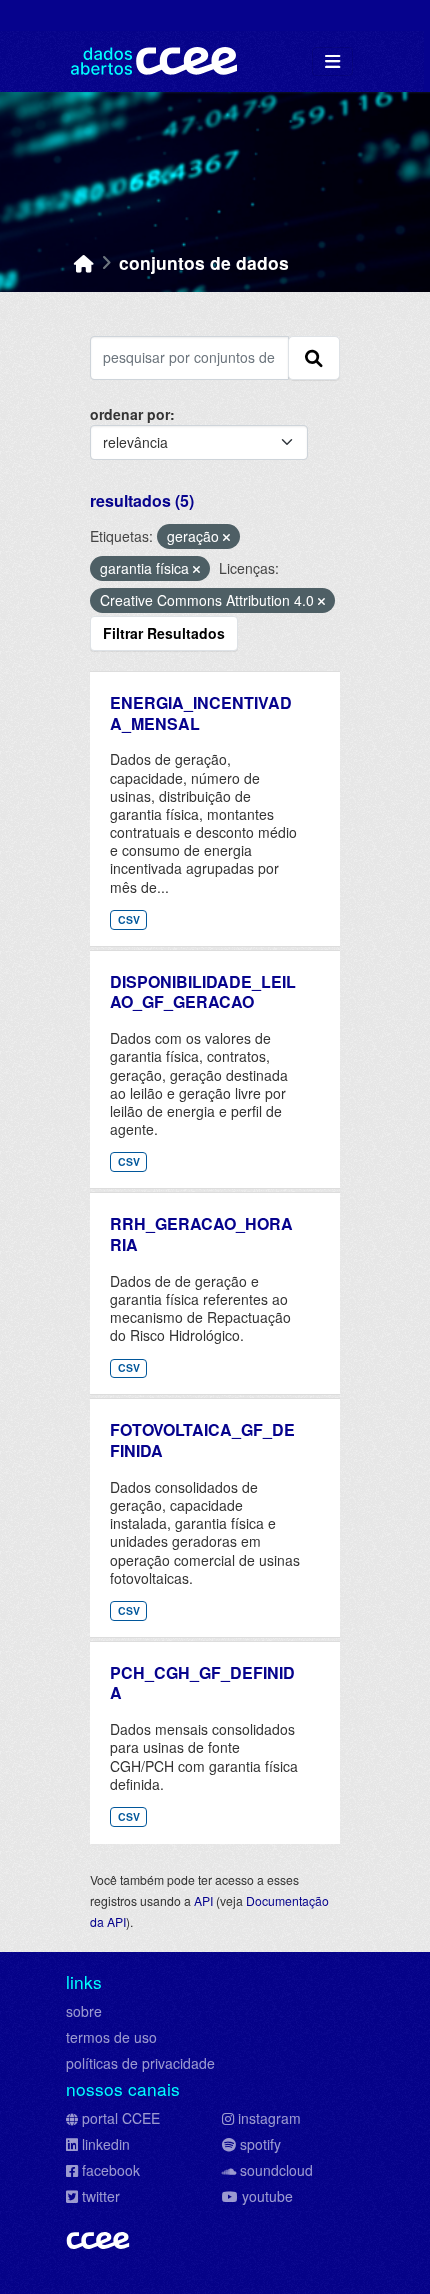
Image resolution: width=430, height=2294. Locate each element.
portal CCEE (121, 2118)
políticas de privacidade (140, 2063)
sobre (84, 2011)
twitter (101, 2196)
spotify (260, 2144)
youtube (267, 2196)
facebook (111, 2170)
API (203, 1900)
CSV (129, 919)
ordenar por (130, 414)
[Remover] (226, 537)
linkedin (106, 2144)
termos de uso (111, 2037)
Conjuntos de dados (204, 262)
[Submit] (314, 358)
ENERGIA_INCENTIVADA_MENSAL (201, 713)
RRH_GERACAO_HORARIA (201, 1234)
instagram (269, 2118)
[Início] (84, 262)
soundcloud (276, 2170)
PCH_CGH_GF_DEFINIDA (202, 1683)
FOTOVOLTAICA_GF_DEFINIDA (202, 1440)
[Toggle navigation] (332, 61)
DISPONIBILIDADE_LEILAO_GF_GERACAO (203, 992)
